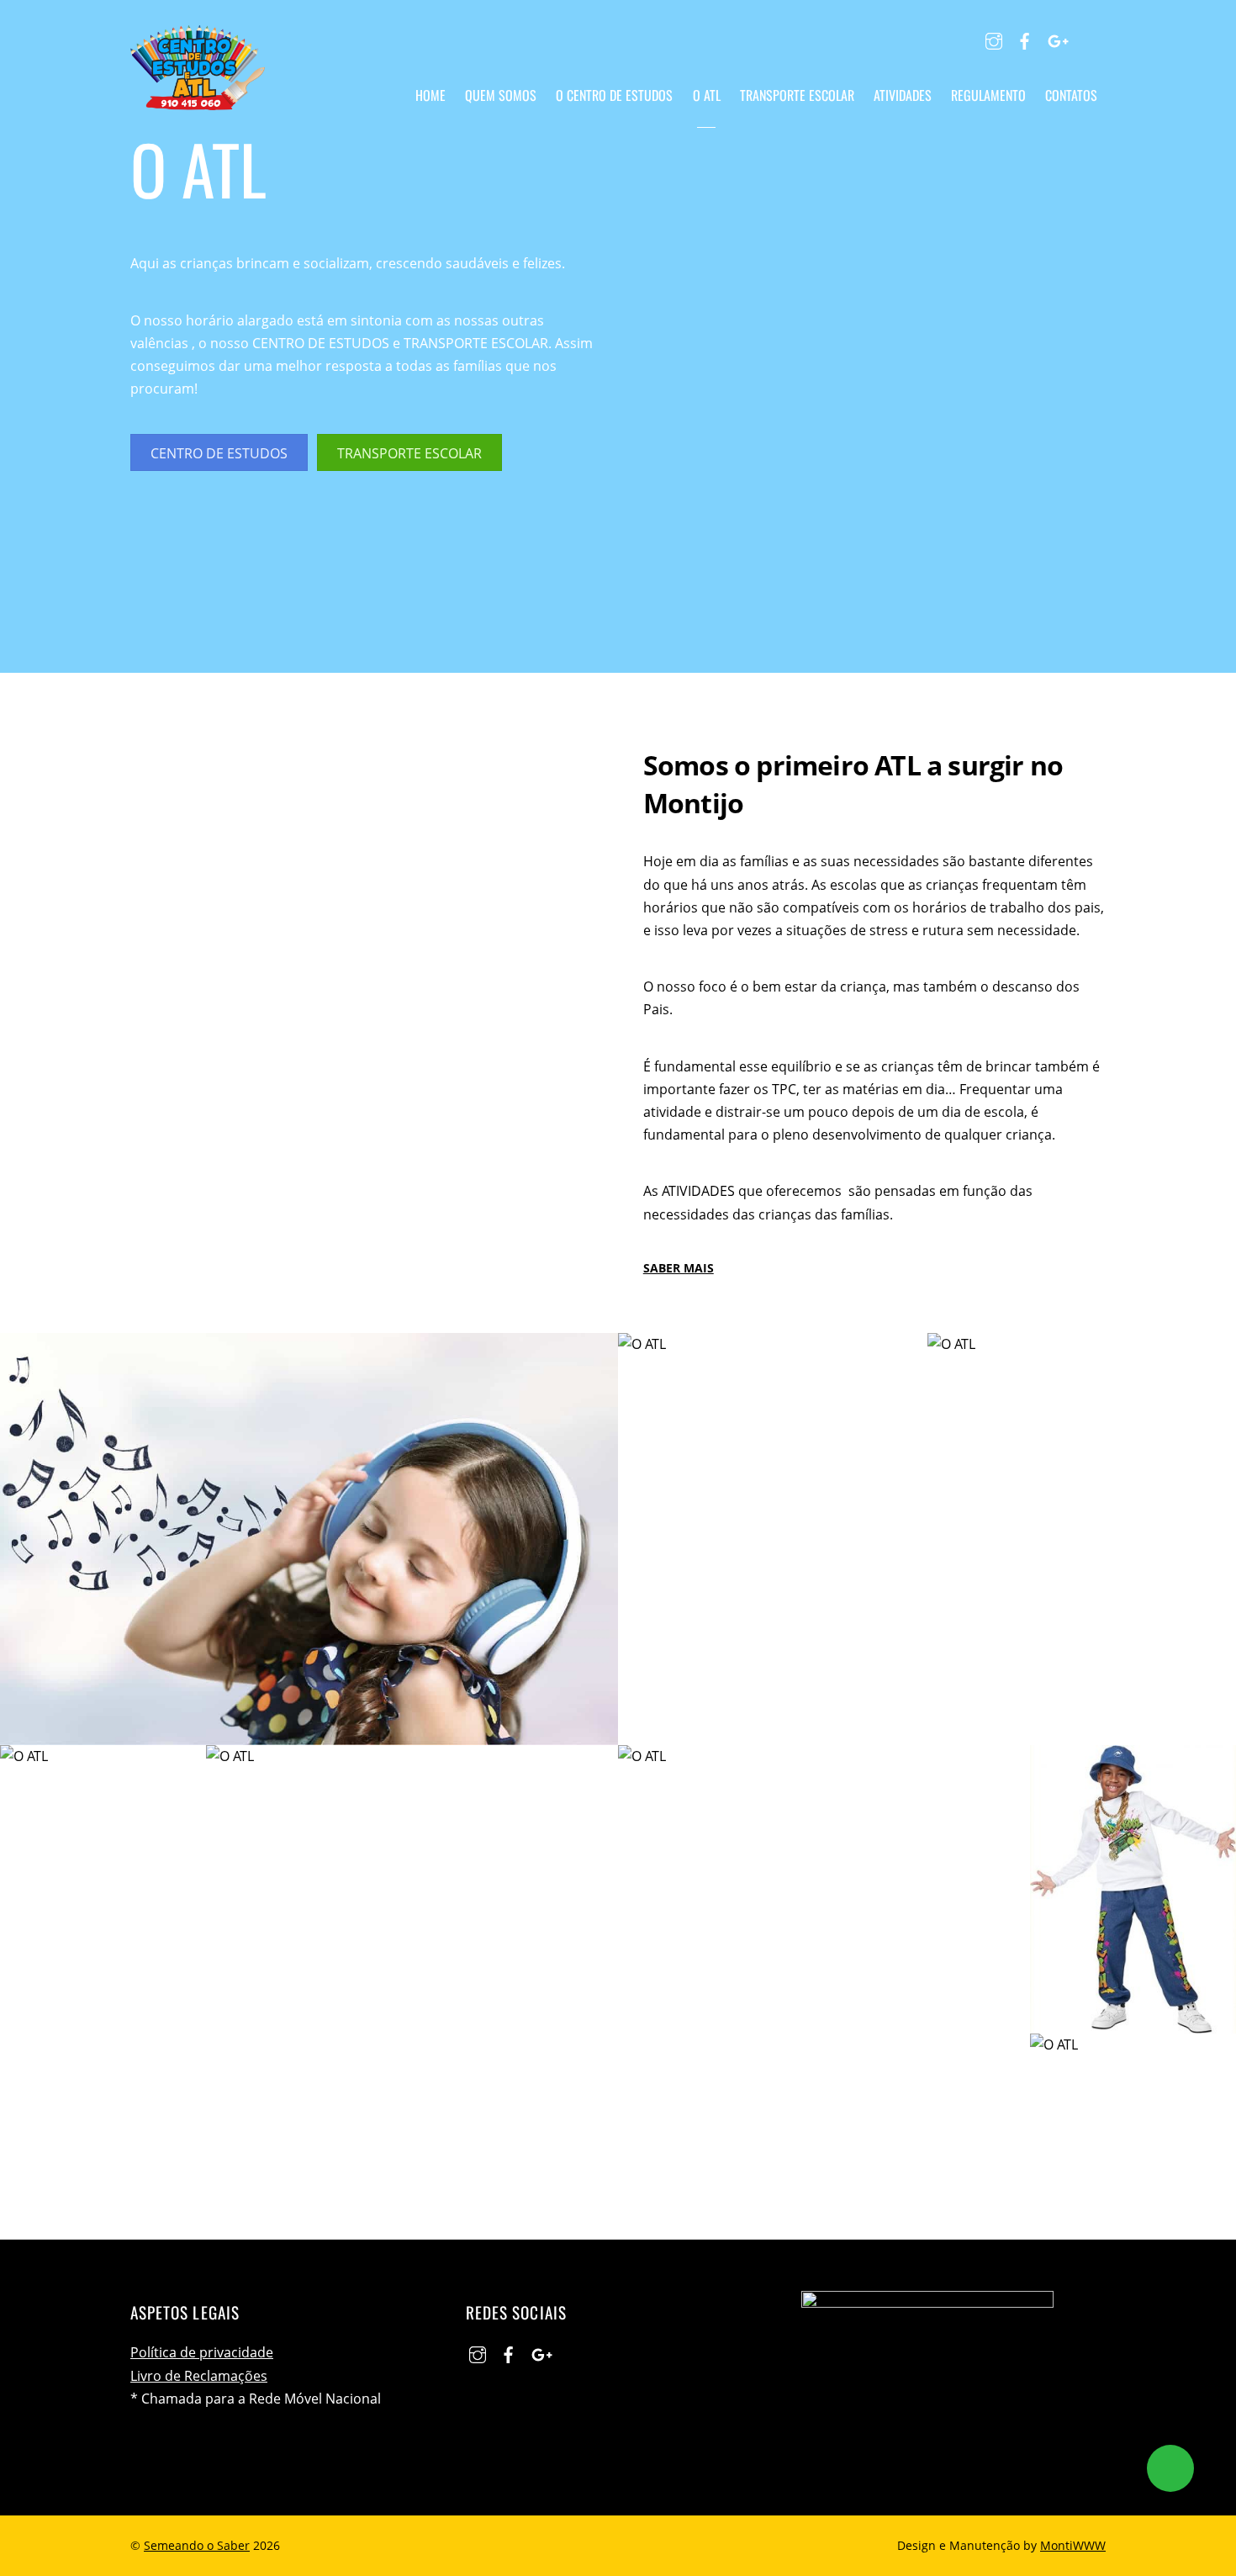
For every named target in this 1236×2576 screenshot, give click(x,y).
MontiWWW (1073, 2545)
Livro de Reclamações (199, 2376)
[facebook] (1025, 39)
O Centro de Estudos (614, 95)
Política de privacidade (202, 2352)
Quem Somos (501, 95)
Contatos (1071, 95)
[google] (1056, 39)
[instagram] (994, 39)
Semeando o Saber (197, 2545)
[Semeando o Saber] (198, 97)
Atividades (903, 95)
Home (430, 95)
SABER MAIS (679, 1268)
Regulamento (988, 95)
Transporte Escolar (797, 95)
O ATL (707, 95)
